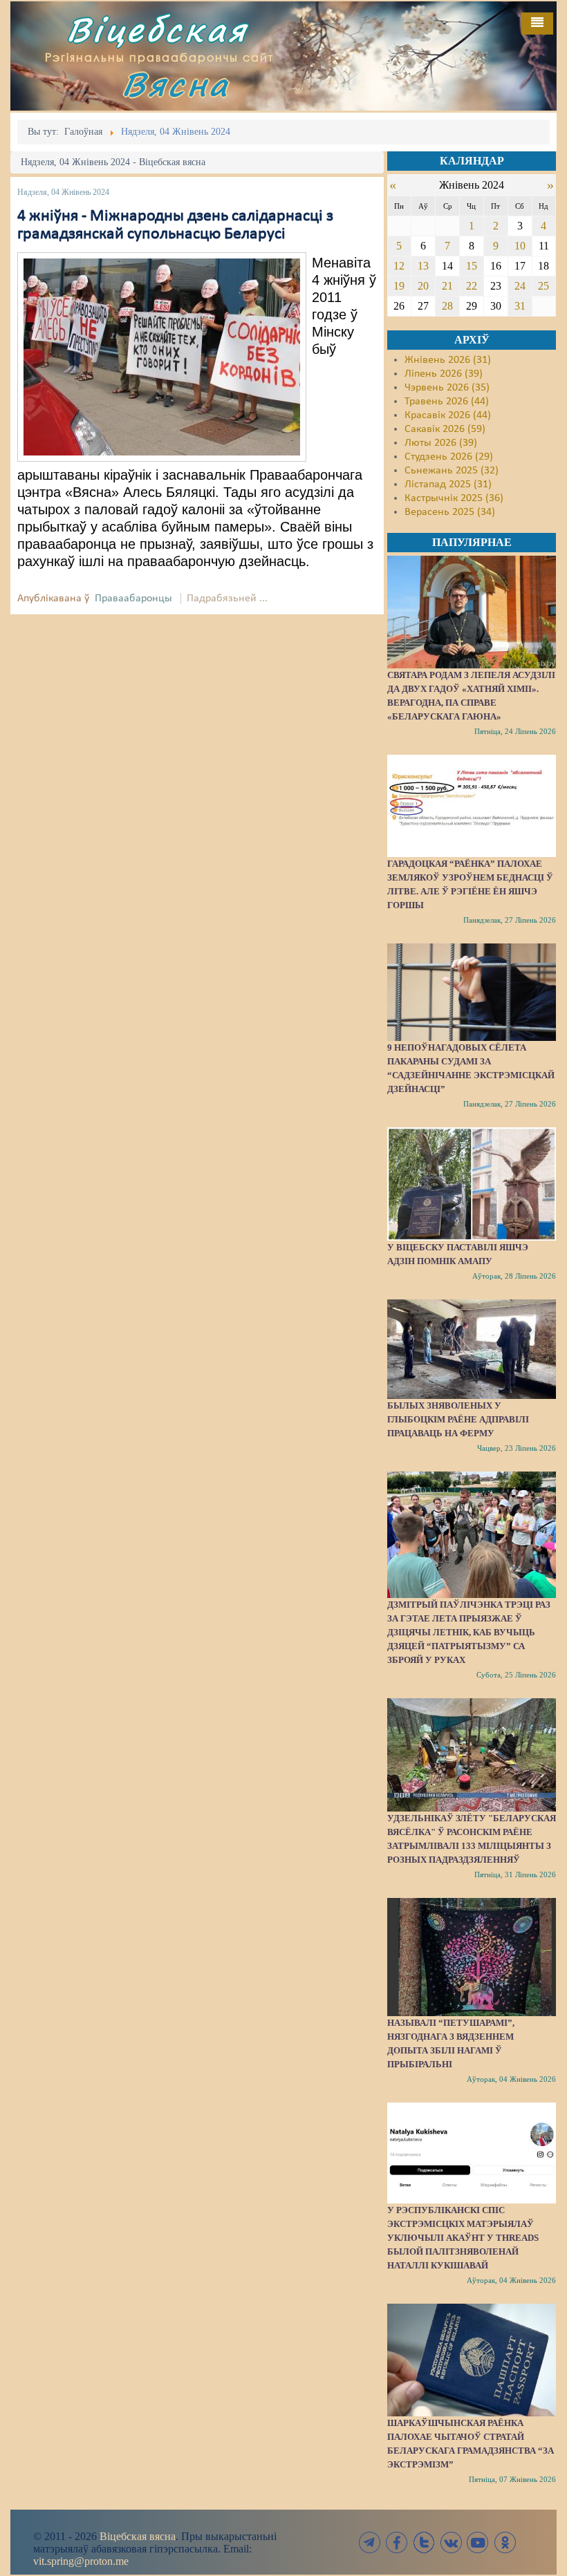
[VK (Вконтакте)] (451, 2542)
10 (520, 246)
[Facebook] (397, 2542)
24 (520, 286)
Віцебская (157, 29)
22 (472, 286)
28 (447, 306)
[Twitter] (424, 2542)
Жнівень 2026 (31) (448, 360)
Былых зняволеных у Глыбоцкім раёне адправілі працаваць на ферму (458, 1419)
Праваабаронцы (133, 599)
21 (447, 286)
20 (423, 286)
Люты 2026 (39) (441, 443)
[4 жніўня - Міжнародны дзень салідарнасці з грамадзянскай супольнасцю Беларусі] (162, 357)
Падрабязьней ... (227, 599)
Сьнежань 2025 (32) (452, 471)
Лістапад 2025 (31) (448, 485)
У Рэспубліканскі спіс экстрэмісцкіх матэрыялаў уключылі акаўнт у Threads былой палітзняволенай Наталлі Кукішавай (463, 2238)
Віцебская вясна (138, 2536)
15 (472, 266)
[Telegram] (370, 2542)
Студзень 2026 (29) (449, 457)
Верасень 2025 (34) (450, 512)
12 (399, 266)
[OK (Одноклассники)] (505, 2542)
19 (399, 286)
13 (423, 266)
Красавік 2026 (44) (448, 415)
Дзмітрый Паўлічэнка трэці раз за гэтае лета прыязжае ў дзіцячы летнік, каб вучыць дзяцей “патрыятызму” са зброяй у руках (469, 1632)
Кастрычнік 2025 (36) (454, 498)
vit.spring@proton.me (81, 2561)
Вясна (176, 84)
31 (520, 306)
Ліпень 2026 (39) (444, 374)
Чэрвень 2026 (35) (447, 388)
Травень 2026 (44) (447, 402)
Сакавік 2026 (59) (445, 429)
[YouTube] (478, 2542)
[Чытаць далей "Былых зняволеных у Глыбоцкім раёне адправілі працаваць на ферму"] (472, 1349)
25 (543, 286)
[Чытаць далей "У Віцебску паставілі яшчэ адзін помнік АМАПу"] (472, 1184)
